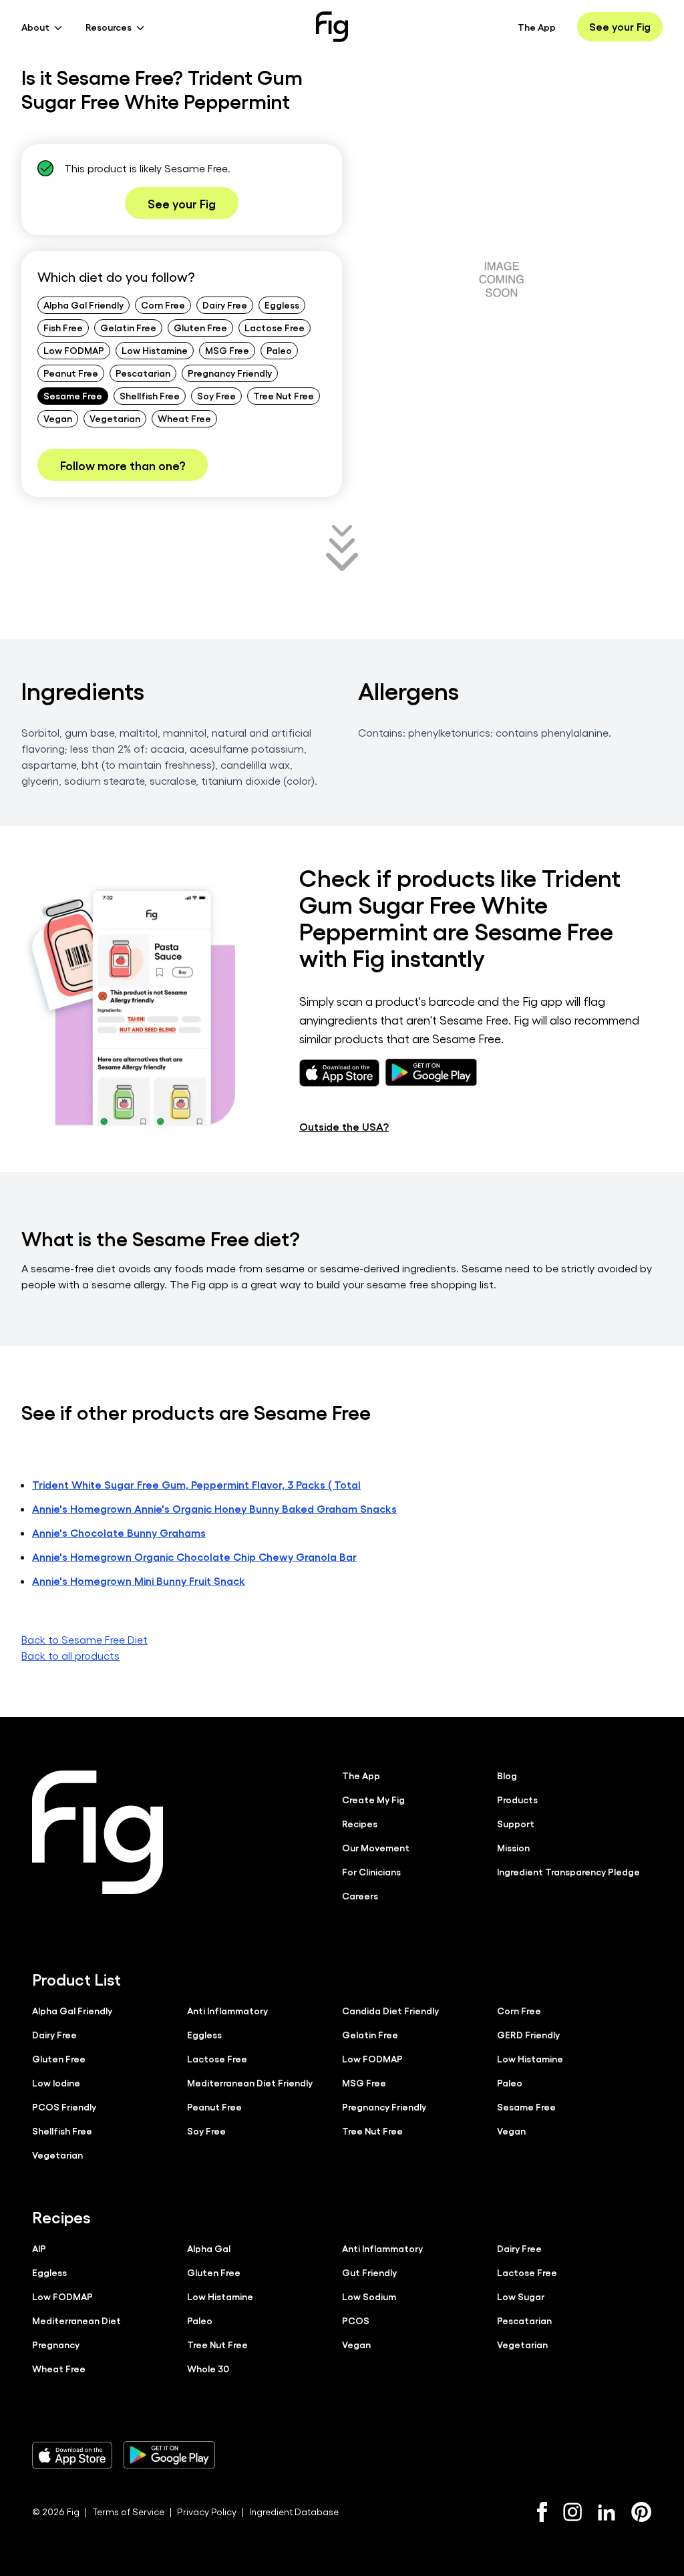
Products (517, 1799)
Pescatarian (143, 373)
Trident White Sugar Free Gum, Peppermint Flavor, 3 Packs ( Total (196, 1484)
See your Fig (620, 26)
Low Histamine (155, 350)
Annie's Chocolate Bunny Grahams (119, 1532)
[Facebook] (542, 2512)
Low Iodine (56, 2082)
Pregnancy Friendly (230, 373)
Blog (507, 1775)
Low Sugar (521, 2296)
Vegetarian (115, 418)
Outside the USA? (344, 1126)
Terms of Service (128, 2512)
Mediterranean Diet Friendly (250, 2082)
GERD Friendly (528, 2034)
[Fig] (332, 27)
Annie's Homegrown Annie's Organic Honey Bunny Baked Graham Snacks (214, 1508)
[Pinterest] (642, 2512)
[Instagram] (572, 2512)
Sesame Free (73, 395)
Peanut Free (71, 373)
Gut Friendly (369, 2272)
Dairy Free (225, 305)
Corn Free (163, 305)
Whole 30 (208, 2368)
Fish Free (63, 327)
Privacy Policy (207, 2512)
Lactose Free (275, 327)
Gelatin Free (128, 327)
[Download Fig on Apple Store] (72, 2455)
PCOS (356, 2320)
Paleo (279, 350)
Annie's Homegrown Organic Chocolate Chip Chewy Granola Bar (194, 1556)
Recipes (360, 1823)
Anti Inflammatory (227, 2010)
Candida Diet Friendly (390, 2010)
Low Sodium (369, 2296)
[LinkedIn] (607, 2512)
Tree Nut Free (284, 395)
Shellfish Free (150, 395)
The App (537, 27)
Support (516, 1823)
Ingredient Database (294, 2512)
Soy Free (216, 395)
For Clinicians (371, 1871)
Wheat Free (184, 418)
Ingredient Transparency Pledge (568, 1871)
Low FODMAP (74, 350)
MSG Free (227, 350)
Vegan (58, 418)
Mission (513, 1847)
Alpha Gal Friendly (83, 305)
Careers (360, 1895)
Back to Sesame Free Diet (84, 1639)
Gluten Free (200, 327)
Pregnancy (56, 2344)
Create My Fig (373, 1799)
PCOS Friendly (64, 2106)
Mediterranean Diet (76, 2320)
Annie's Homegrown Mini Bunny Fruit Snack (139, 1581)
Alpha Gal (209, 2248)
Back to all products (70, 1655)
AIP (39, 2248)
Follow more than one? (123, 465)
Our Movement (376, 1847)
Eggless (282, 305)
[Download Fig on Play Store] (169, 2455)
